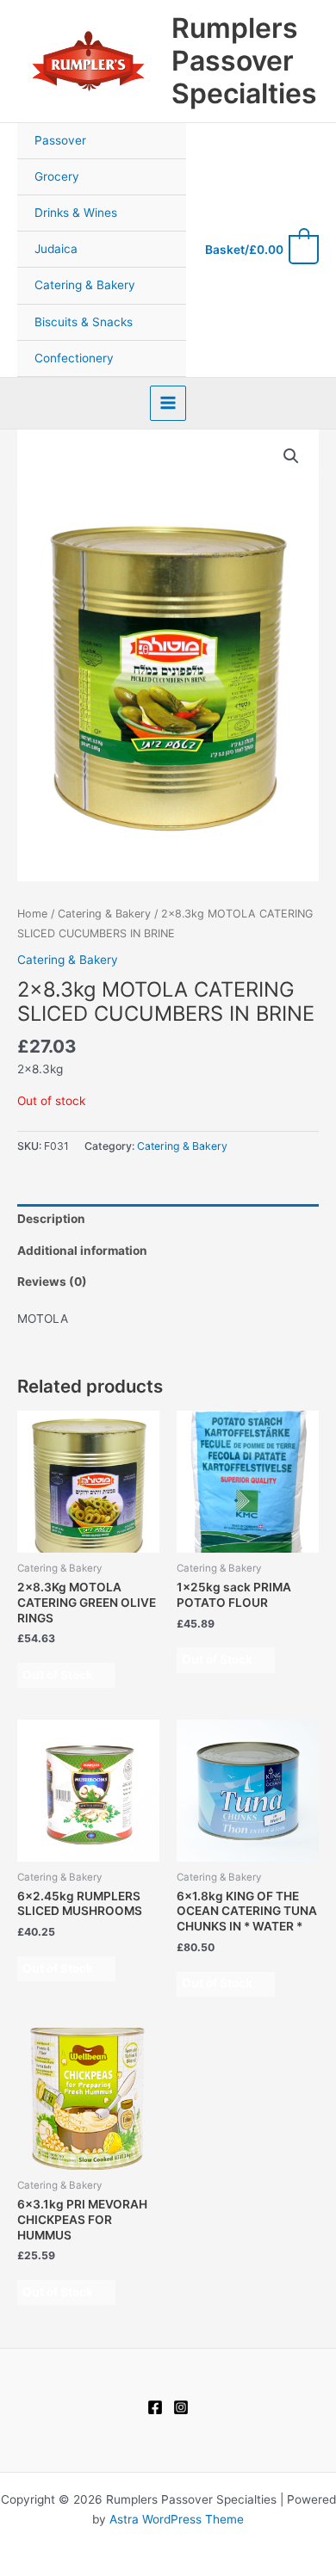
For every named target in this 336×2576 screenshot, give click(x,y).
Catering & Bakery (85, 285)
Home (32, 914)
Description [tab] (51, 1219)
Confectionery (74, 358)
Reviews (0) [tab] (52, 1282)
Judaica (56, 249)
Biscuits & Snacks (84, 322)
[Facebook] (155, 2407)
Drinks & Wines (76, 213)
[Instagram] (181, 2407)
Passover (60, 140)
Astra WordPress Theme (177, 2519)
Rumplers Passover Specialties (244, 61)
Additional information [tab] (82, 1251)
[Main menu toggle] (168, 403)
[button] (291, 456)
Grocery (57, 176)
